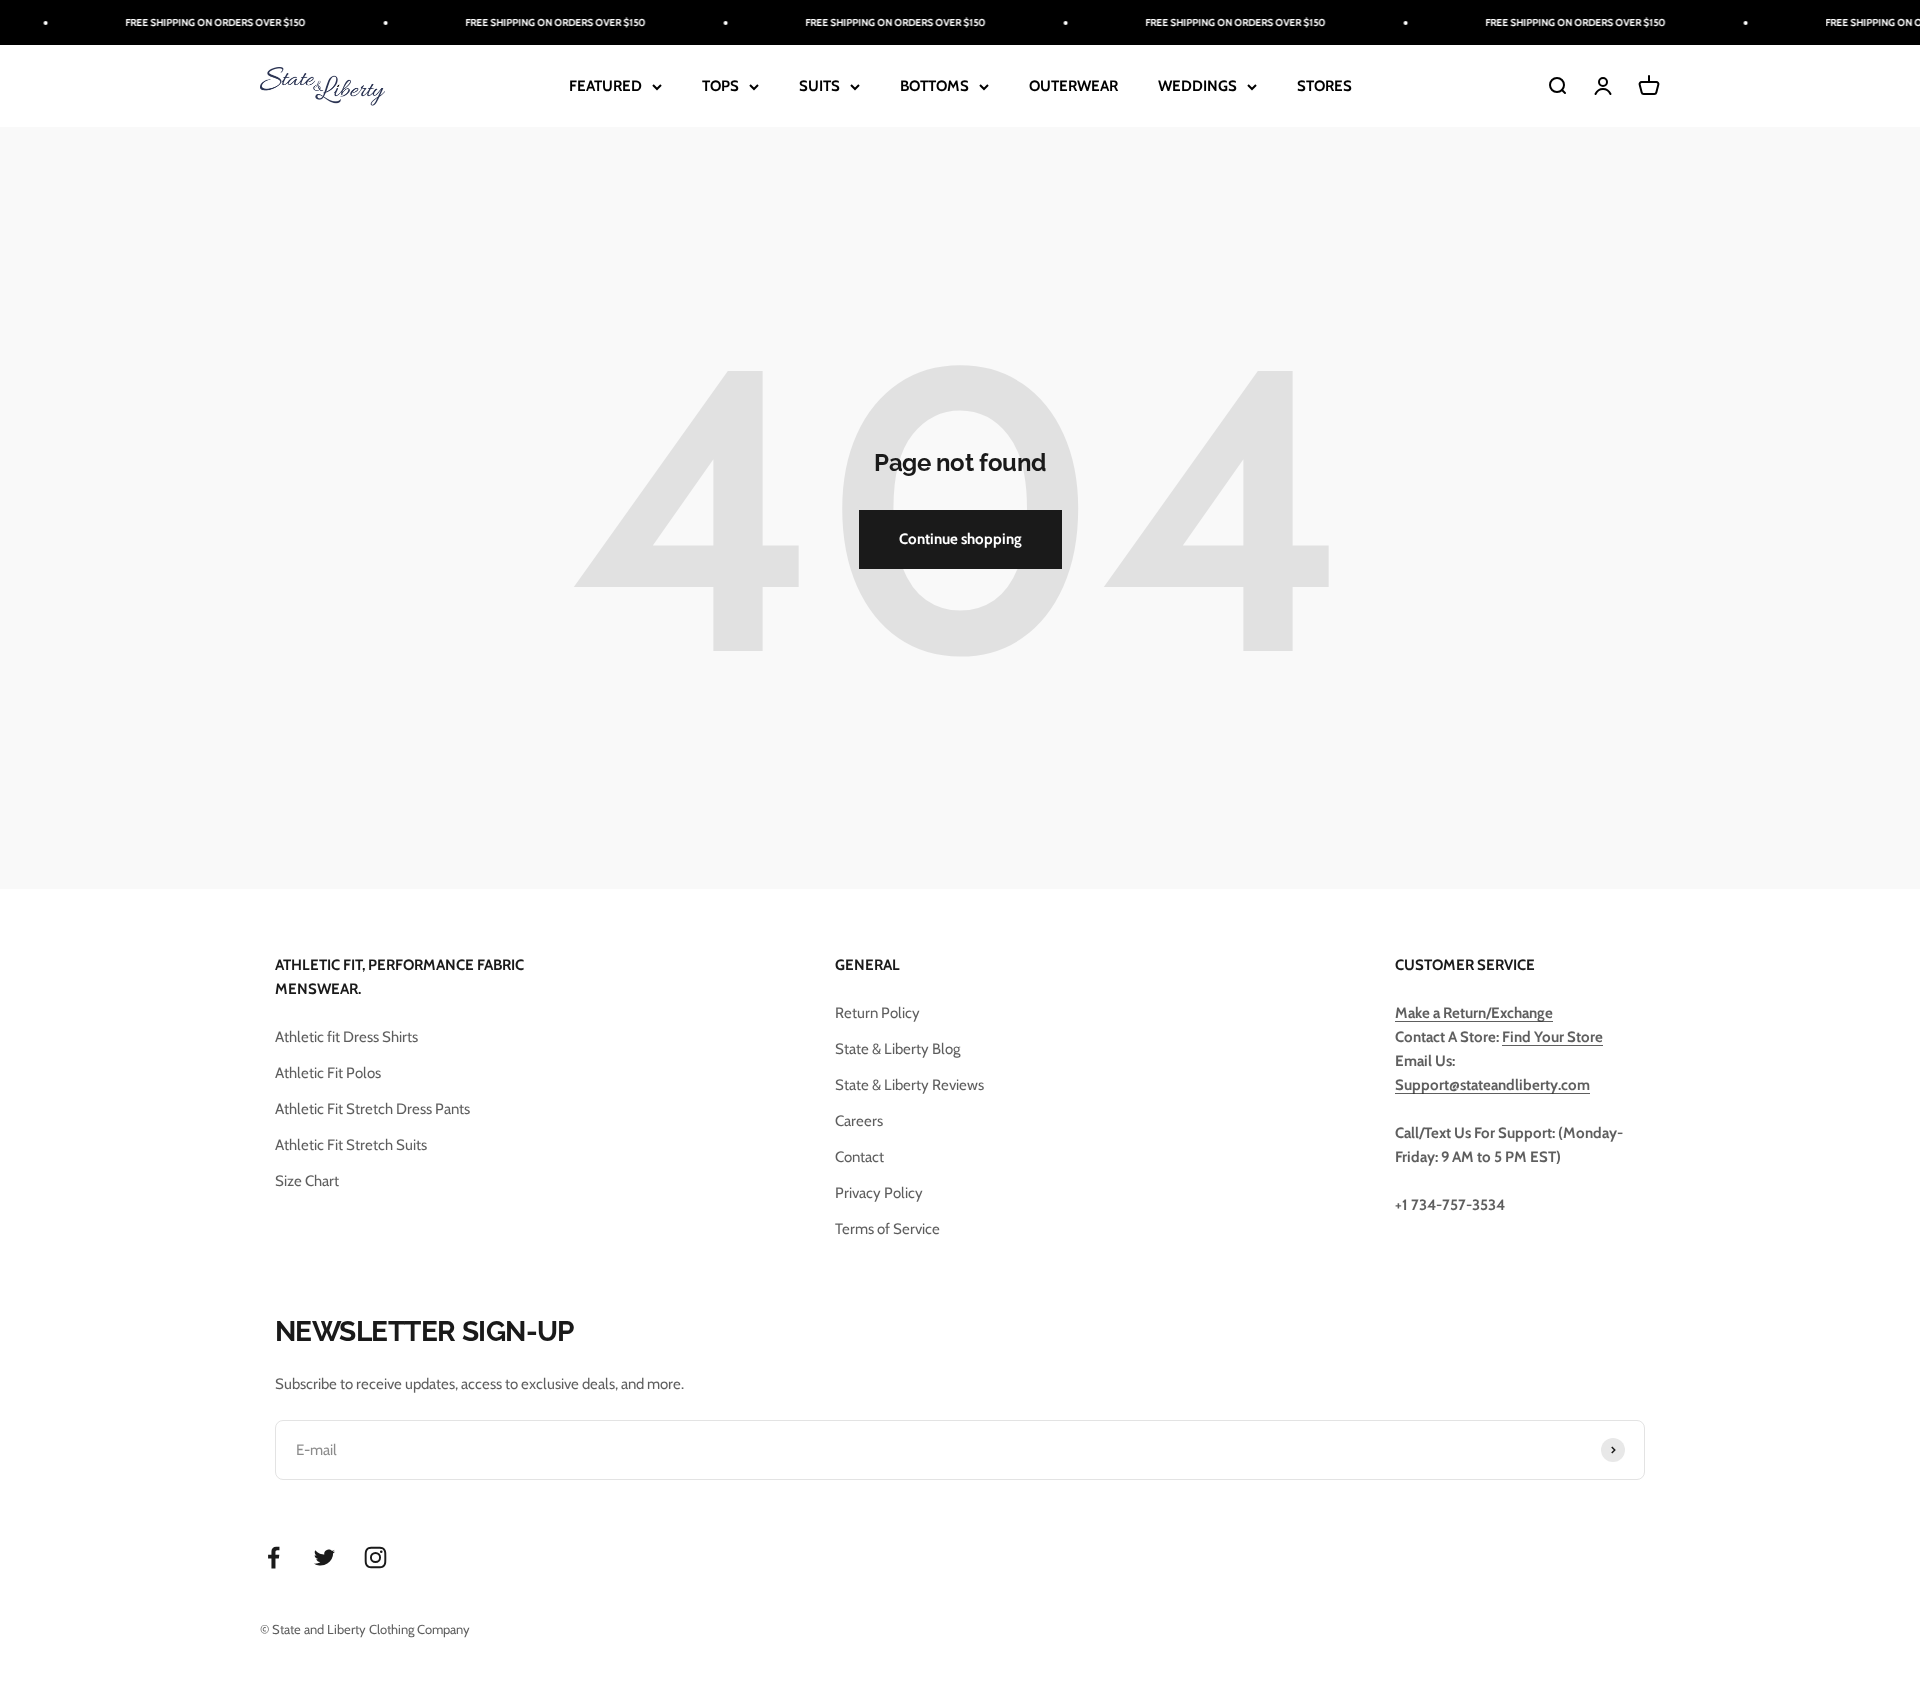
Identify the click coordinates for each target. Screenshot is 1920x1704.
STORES (1324, 86)
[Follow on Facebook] (273, 1557)
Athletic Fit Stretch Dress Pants (372, 1109)
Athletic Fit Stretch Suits (351, 1145)
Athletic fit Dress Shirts (346, 1037)
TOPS (720, 86)
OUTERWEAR (1073, 86)
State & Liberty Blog (897, 1049)
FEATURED (605, 86)
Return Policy (877, 1013)
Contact (859, 1157)
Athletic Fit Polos (328, 1073)
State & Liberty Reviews (909, 1085)
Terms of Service (887, 1229)
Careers (859, 1121)
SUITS (819, 86)
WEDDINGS (1197, 86)
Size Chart (307, 1181)
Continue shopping (960, 539)
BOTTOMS (934, 86)
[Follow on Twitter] (324, 1557)
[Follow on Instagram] (375, 1557)
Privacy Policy (879, 1193)
